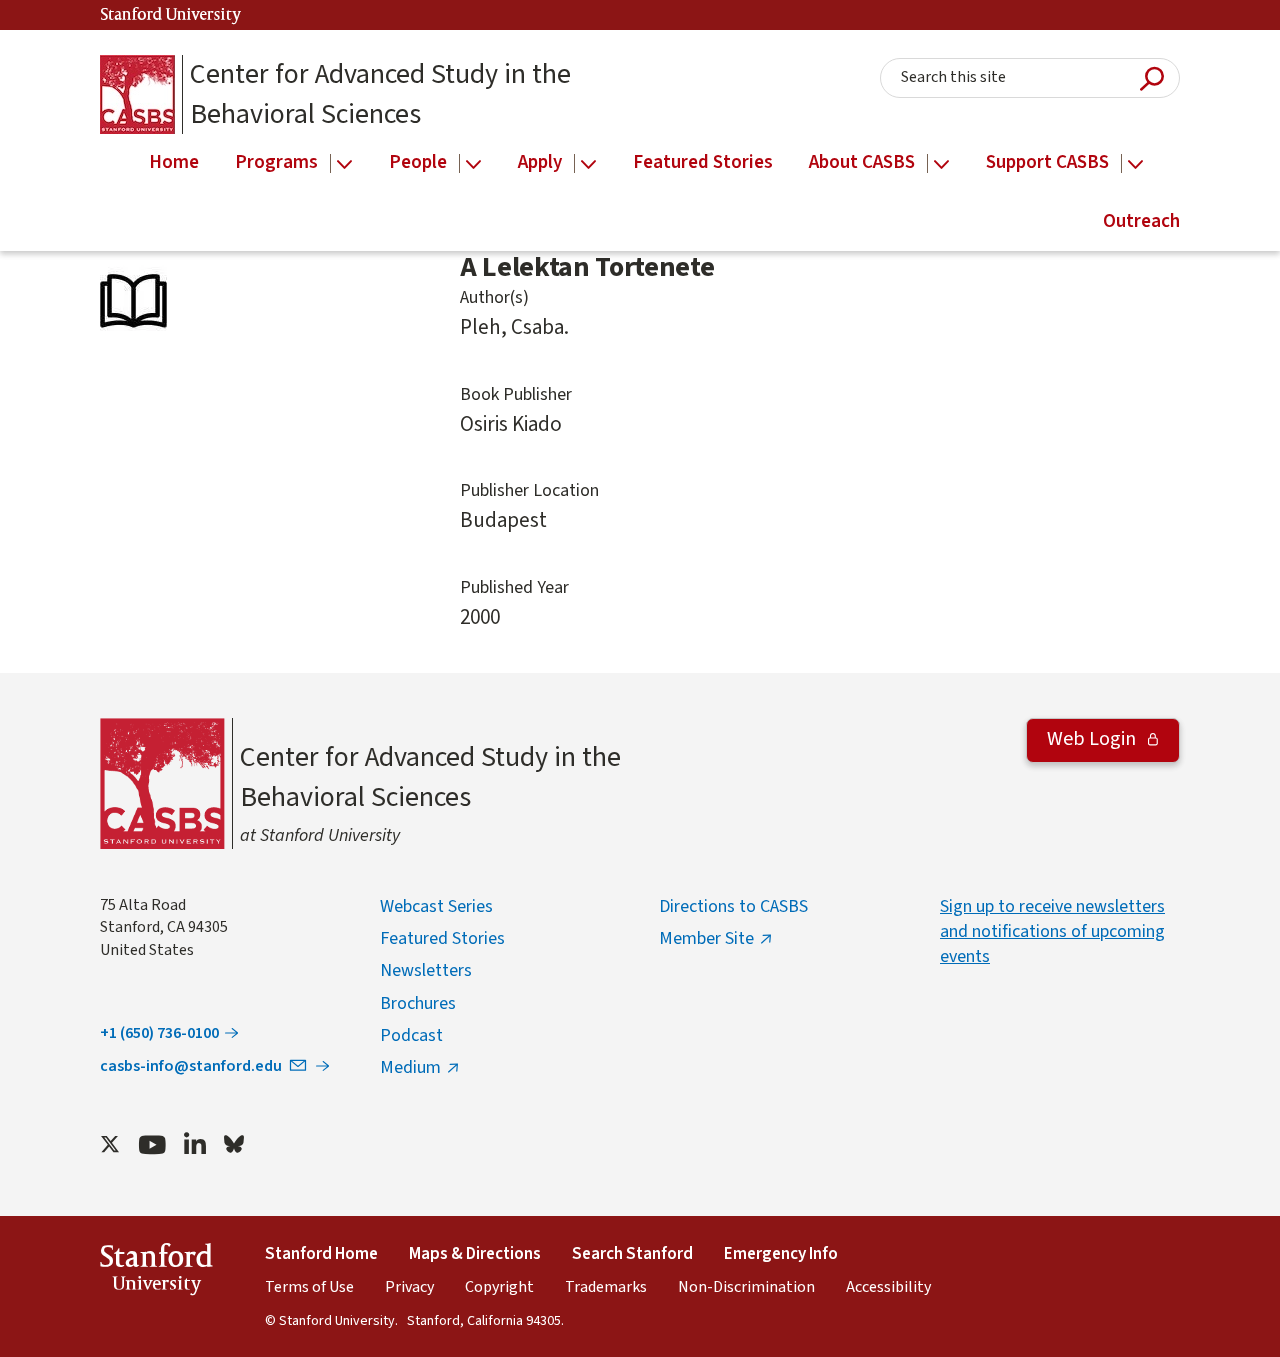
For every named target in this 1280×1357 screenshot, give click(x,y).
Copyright (499, 1287)
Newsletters (426, 970)
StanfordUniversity (156, 1272)
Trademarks (606, 1287)
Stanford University (171, 15)
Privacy (409, 1287)
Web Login (1093, 739)
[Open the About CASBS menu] (941, 164)
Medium (410, 1067)
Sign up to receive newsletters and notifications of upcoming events (1052, 931)
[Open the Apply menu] (588, 164)
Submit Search (1152, 78)
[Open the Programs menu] (344, 164)
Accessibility (888, 1287)
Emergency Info (781, 1254)
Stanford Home (321, 1254)
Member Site (706, 938)
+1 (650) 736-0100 (159, 1033)
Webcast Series (436, 906)
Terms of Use (309, 1287)
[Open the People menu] (473, 164)
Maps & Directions (475, 1254)
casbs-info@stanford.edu (191, 1066)
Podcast (411, 1035)
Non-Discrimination (746, 1287)
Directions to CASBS (733, 906)
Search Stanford (632, 1254)
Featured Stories (442, 938)
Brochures (418, 1003)
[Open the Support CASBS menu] (1135, 164)
